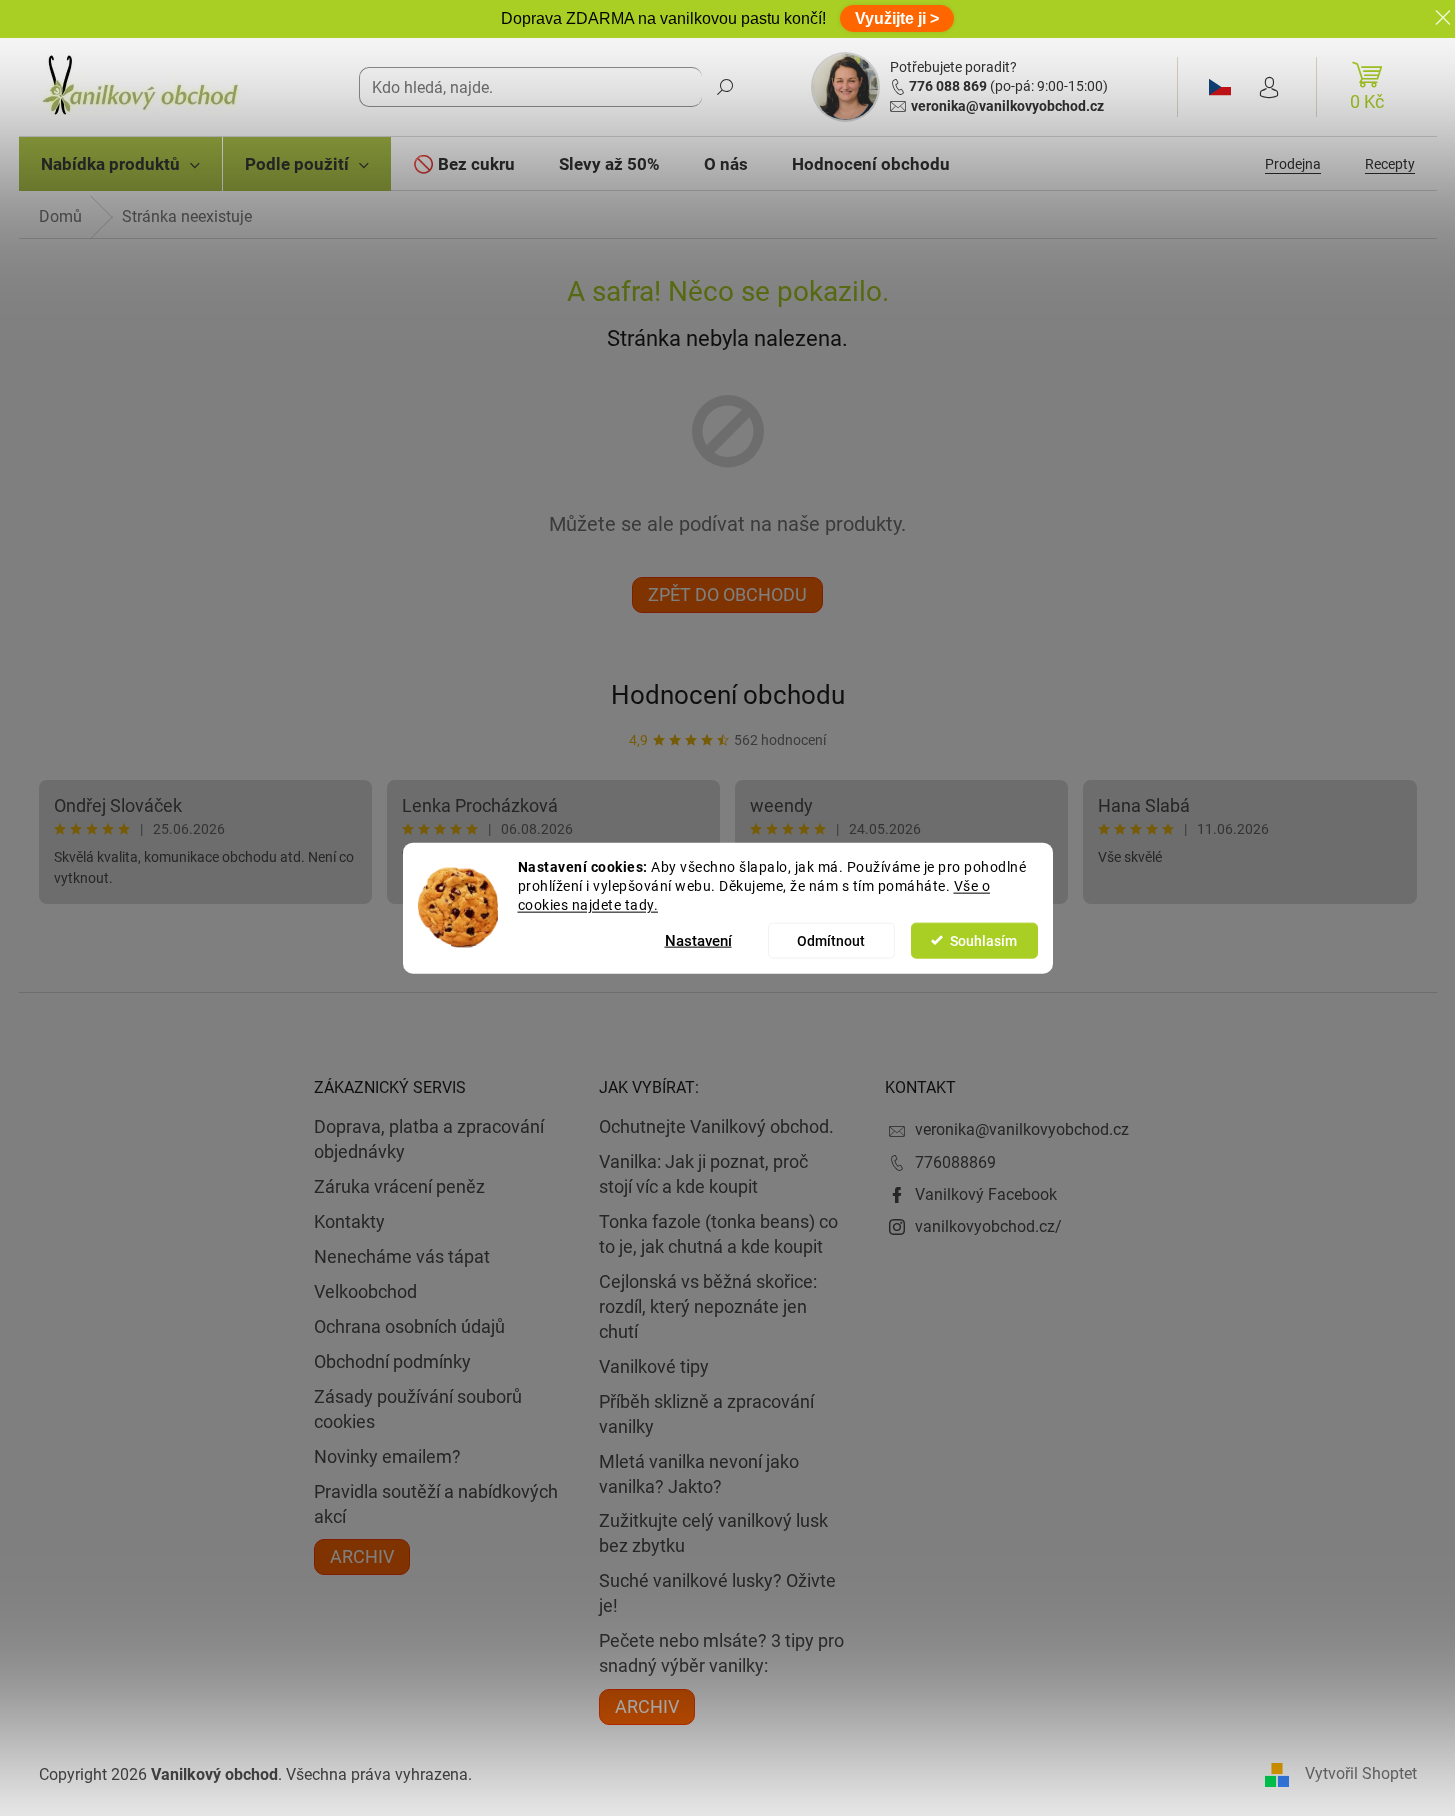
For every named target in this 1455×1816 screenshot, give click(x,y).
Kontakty (349, 1221)
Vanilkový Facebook (986, 1194)
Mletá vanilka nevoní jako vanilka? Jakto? (699, 1474)
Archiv (362, 1556)
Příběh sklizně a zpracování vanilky (706, 1414)
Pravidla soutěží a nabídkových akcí (436, 1504)
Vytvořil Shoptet (1361, 1774)
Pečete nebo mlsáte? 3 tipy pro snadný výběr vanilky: (721, 1653)
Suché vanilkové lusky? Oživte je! (717, 1593)
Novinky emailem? (387, 1456)
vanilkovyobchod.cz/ (988, 1226)
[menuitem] (120, 164)
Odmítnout (831, 940)
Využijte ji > (897, 18)
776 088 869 (948, 86)
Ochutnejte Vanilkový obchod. (716, 1126)
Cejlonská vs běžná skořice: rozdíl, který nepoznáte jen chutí (708, 1306)
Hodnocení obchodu (728, 695)
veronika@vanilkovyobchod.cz (1007, 106)
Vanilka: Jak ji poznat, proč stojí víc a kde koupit (703, 1174)
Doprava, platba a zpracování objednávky (429, 1139)
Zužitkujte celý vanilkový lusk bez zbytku (713, 1533)
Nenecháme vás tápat (402, 1256)
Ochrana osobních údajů (409, 1326)
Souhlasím (983, 940)
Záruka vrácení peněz (399, 1186)
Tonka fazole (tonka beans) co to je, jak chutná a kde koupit (718, 1234)
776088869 (955, 1162)
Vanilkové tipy (654, 1366)
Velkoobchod (365, 1291)
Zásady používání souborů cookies (418, 1409)
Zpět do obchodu (727, 594)
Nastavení (698, 940)
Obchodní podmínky (392, 1361)
